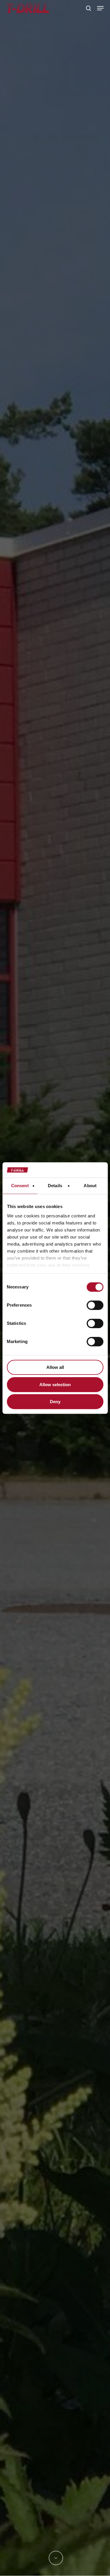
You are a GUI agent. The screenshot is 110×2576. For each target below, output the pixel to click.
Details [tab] (55, 1186)
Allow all (55, 1367)
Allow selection (55, 1385)
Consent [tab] (20, 1186)
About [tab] (90, 1186)
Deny (55, 1402)
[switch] (95, 1305)
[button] (100, 8)
